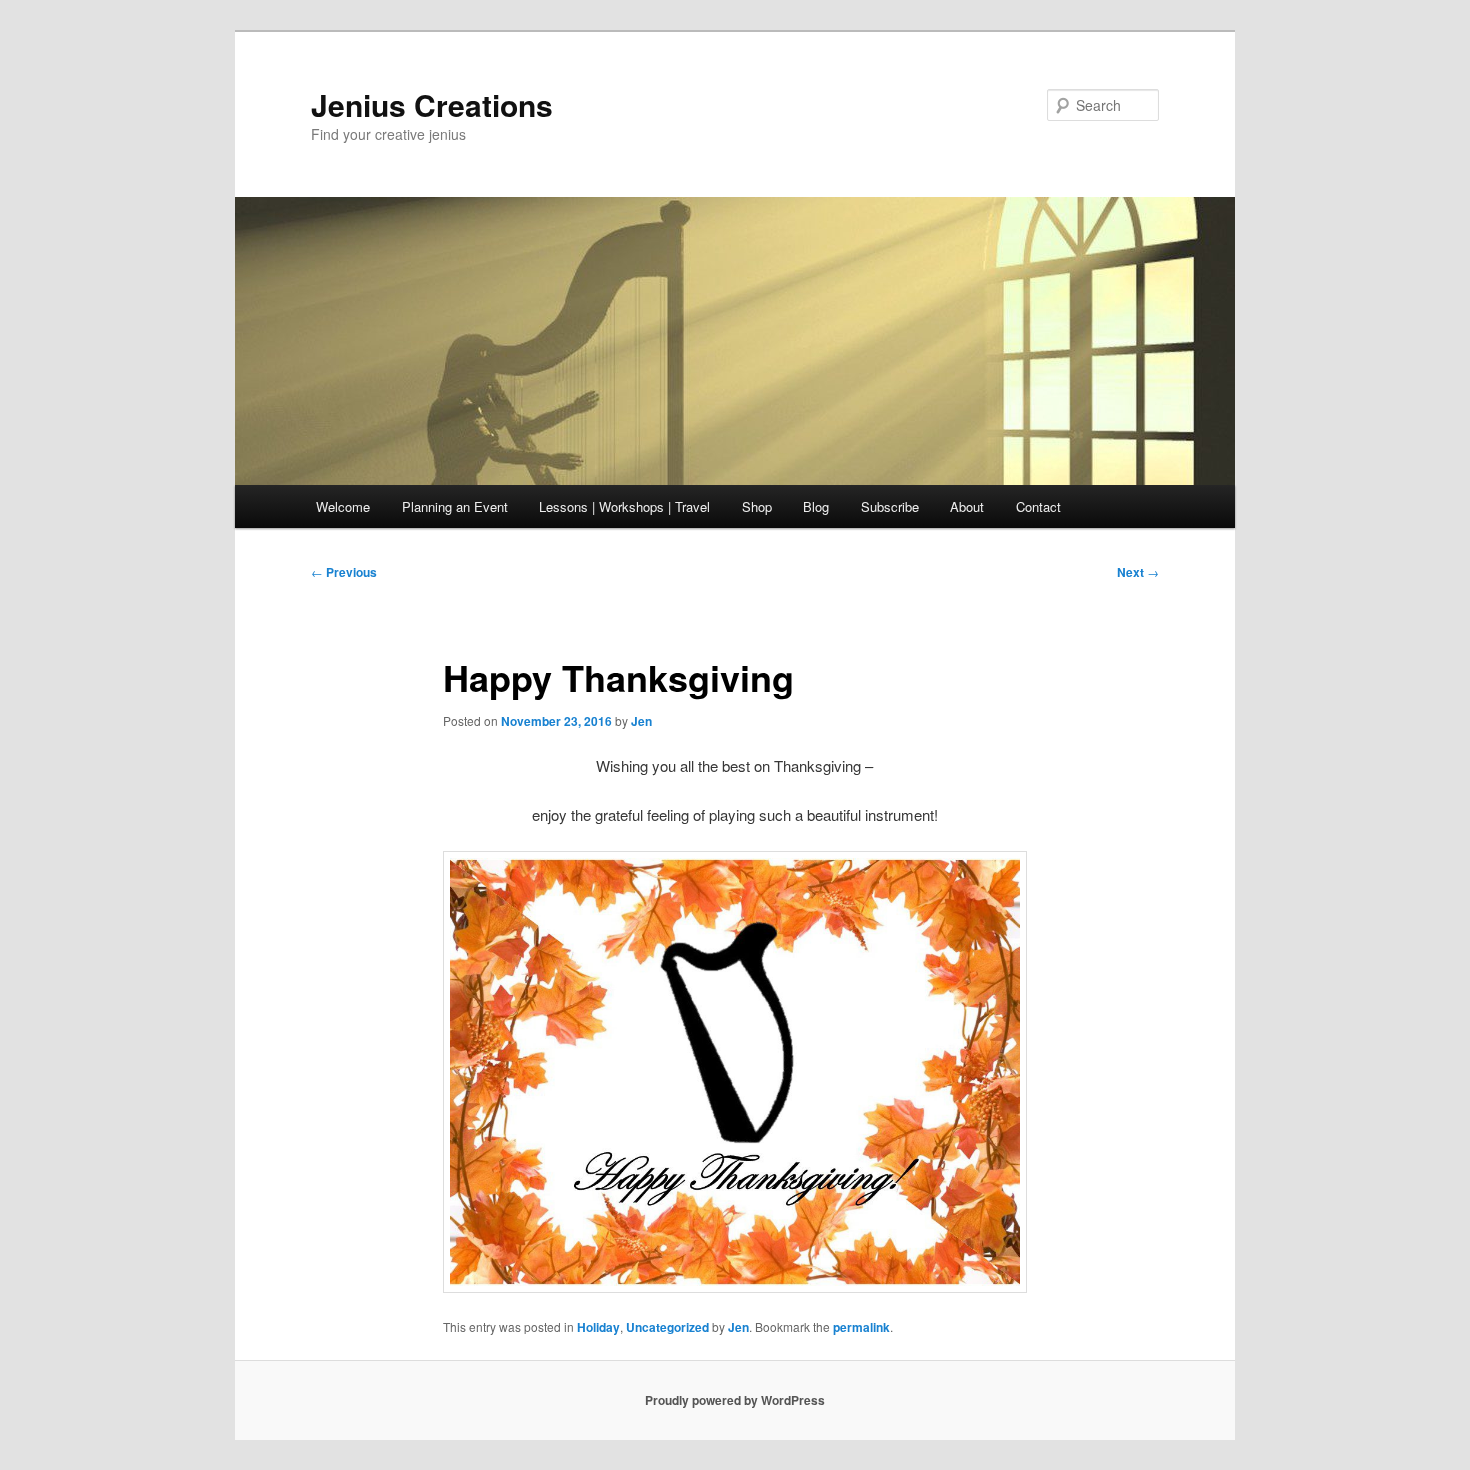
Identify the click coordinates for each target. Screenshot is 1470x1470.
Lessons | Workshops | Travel (624, 506)
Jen (641, 721)
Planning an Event (455, 506)
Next (1138, 572)
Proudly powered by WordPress (735, 1400)
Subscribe (890, 506)
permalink (861, 1327)
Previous (344, 572)
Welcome (343, 506)
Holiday (598, 1327)
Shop (757, 506)
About (967, 506)
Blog (816, 506)
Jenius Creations (432, 104)
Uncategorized (667, 1327)
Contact (1038, 506)
